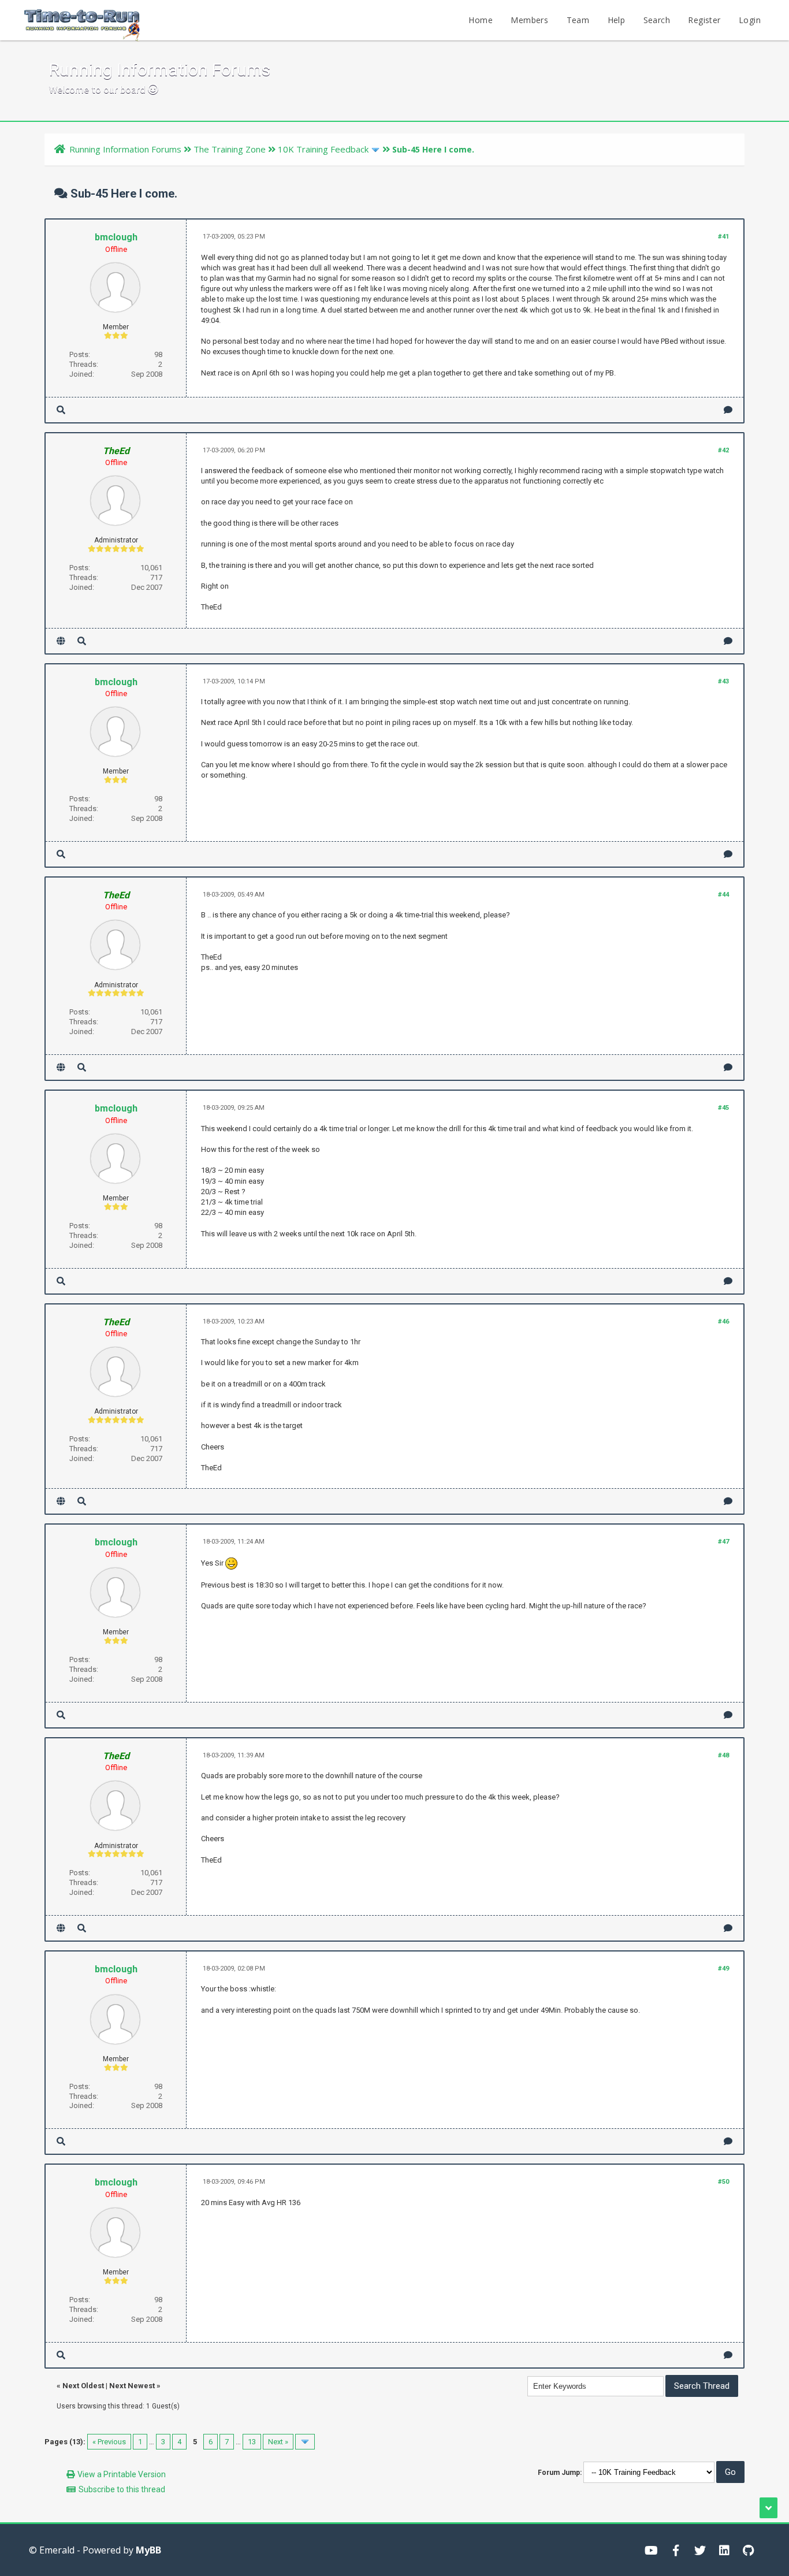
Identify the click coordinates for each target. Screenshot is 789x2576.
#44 (723, 895)
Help (617, 20)
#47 (723, 1542)
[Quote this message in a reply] (728, 410)
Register (704, 20)
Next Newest (132, 2386)
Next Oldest (83, 2386)
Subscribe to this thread (122, 2489)
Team (578, 20)
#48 (723, 1755)
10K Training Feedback (323, 149)
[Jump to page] (305, 2442)
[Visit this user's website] (61, 641)
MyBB (148, 2550)
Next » (278, 2442)
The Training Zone (230, 149)
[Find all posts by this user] (61, 410)
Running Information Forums (125, 149)
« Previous (109, 2442)
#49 (723, 1969)
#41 (723, 237)
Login (750, 20)
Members (529, 20)
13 (252, 2442)
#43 (723, 681)
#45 (723, 1108)
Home (481, 20)
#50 (723, 2182)
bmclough (116, 237)
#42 (723, 450)
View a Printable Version (122, 2474)
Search (657, 20)
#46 (723, 1322)
